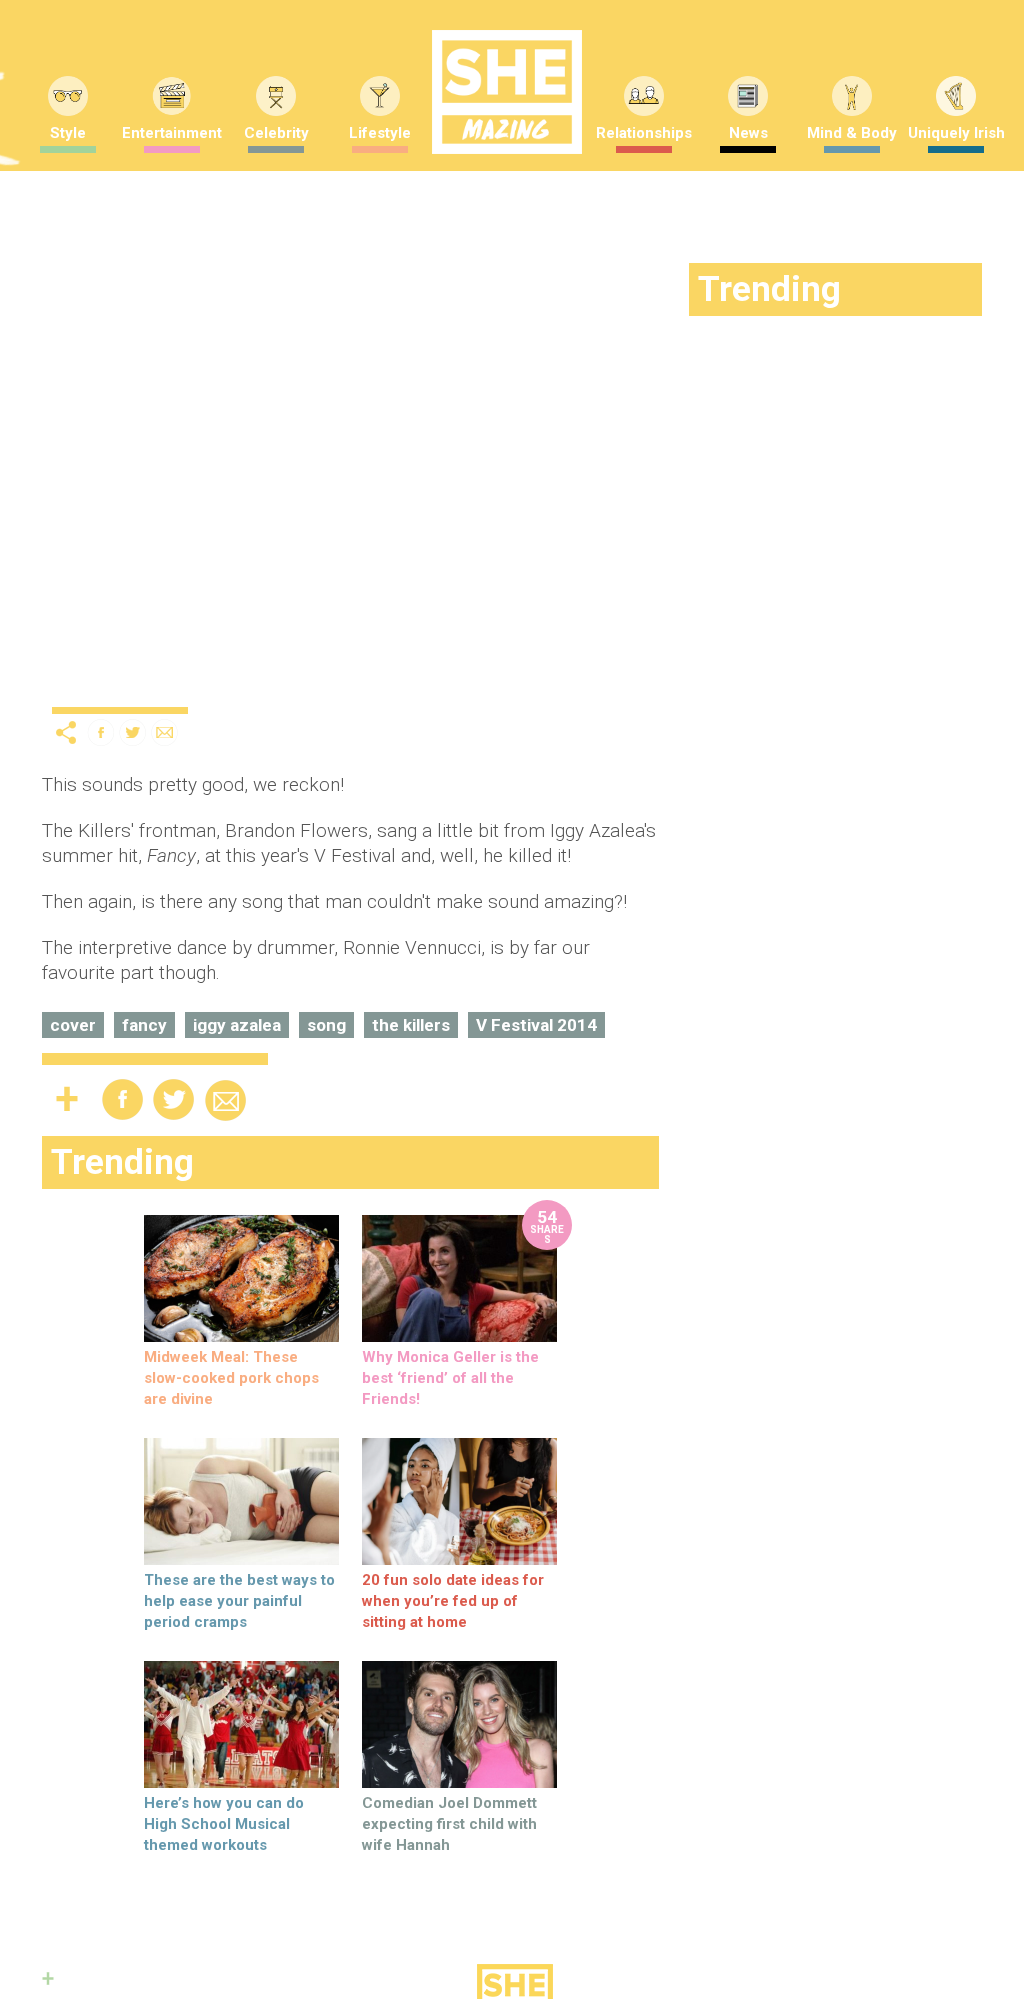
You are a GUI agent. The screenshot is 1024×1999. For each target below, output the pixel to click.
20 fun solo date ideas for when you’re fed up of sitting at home (453, 1601)
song (326, 1025)
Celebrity (276, 133)
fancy (144, 1025)
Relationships (644, 133)
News (748, 133)
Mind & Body (852, 133)
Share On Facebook (101, 732)
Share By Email (165, 732)
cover (73, 1025)
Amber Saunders (346, 685)
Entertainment (172, 133)
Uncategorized (104, 690)
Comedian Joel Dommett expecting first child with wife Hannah (449, 1824)
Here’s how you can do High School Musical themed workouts (224, 1824)
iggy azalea (237, 1025)
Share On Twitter (133, 732)
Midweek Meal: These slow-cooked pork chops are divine (231, 1378)
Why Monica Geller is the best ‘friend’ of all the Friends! (450, 1378)
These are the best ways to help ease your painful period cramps (239, 1601)
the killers (411, 1025)
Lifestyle (380, 133)
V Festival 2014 (536, 1025)
